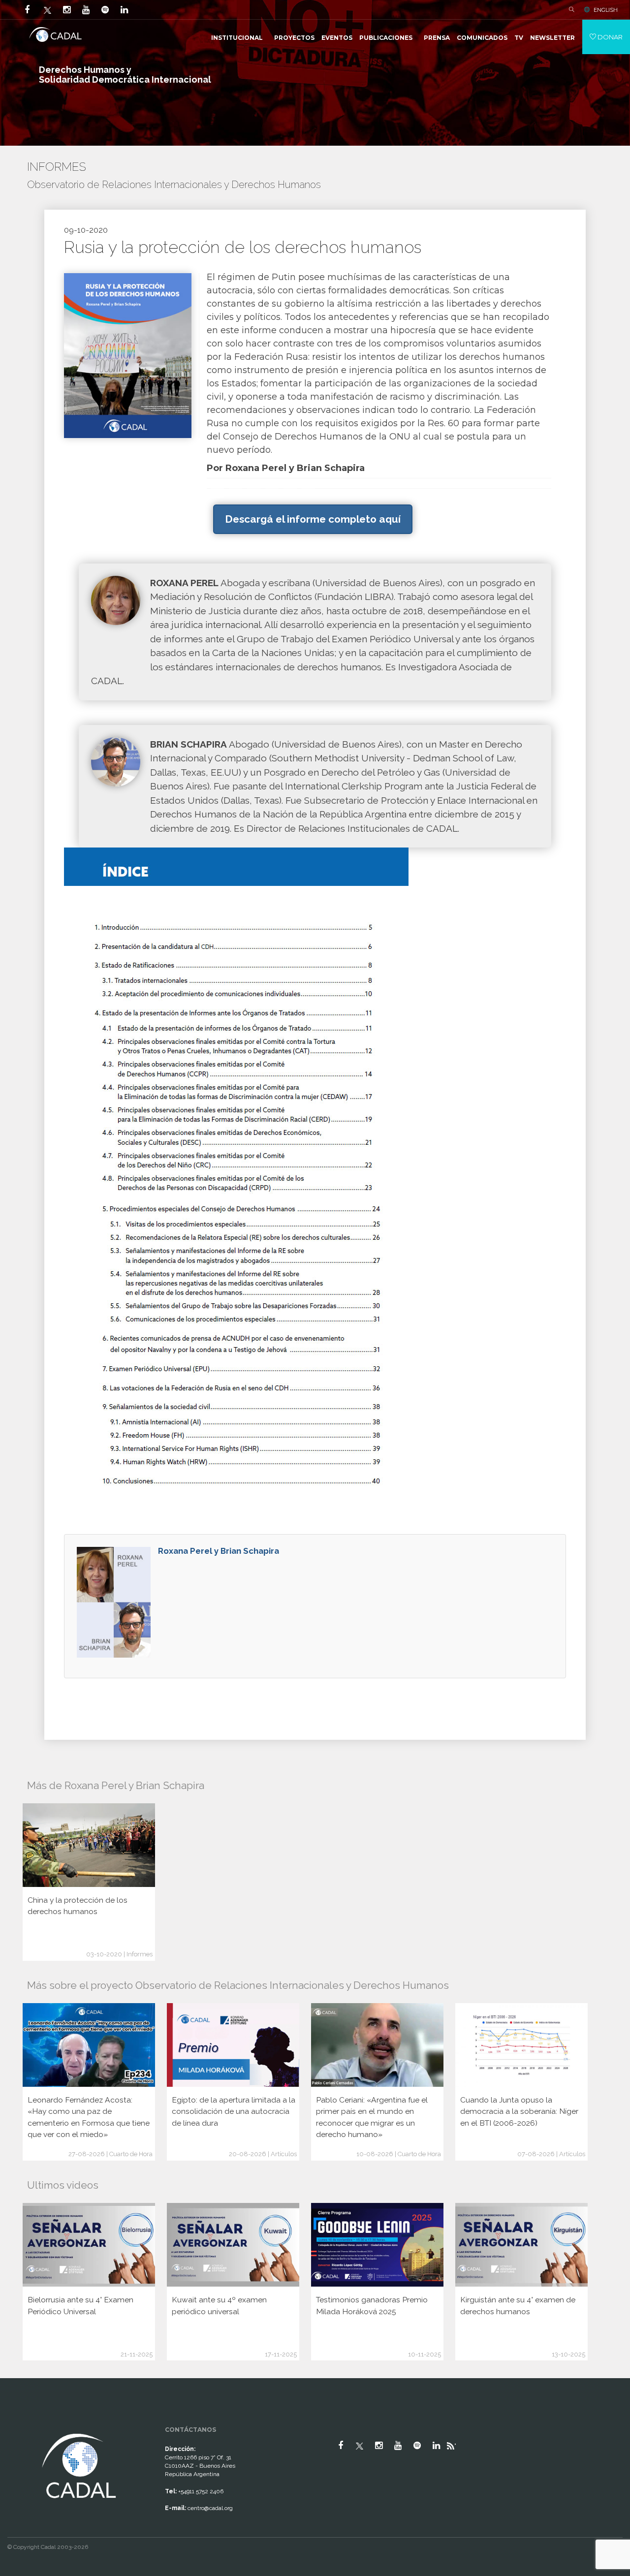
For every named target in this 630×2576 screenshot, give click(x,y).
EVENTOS (337, 38)
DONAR (609, 37)
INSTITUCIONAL (237, 38)
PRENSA (437, 38)
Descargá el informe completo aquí (313, 519)
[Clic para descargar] (128, 355)
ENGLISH (606, 10)
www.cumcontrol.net (19, 2422)
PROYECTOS (294, 38)
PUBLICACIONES (386, 38)
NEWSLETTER (552, 38)
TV (519, 38)
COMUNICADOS (482, 38)
